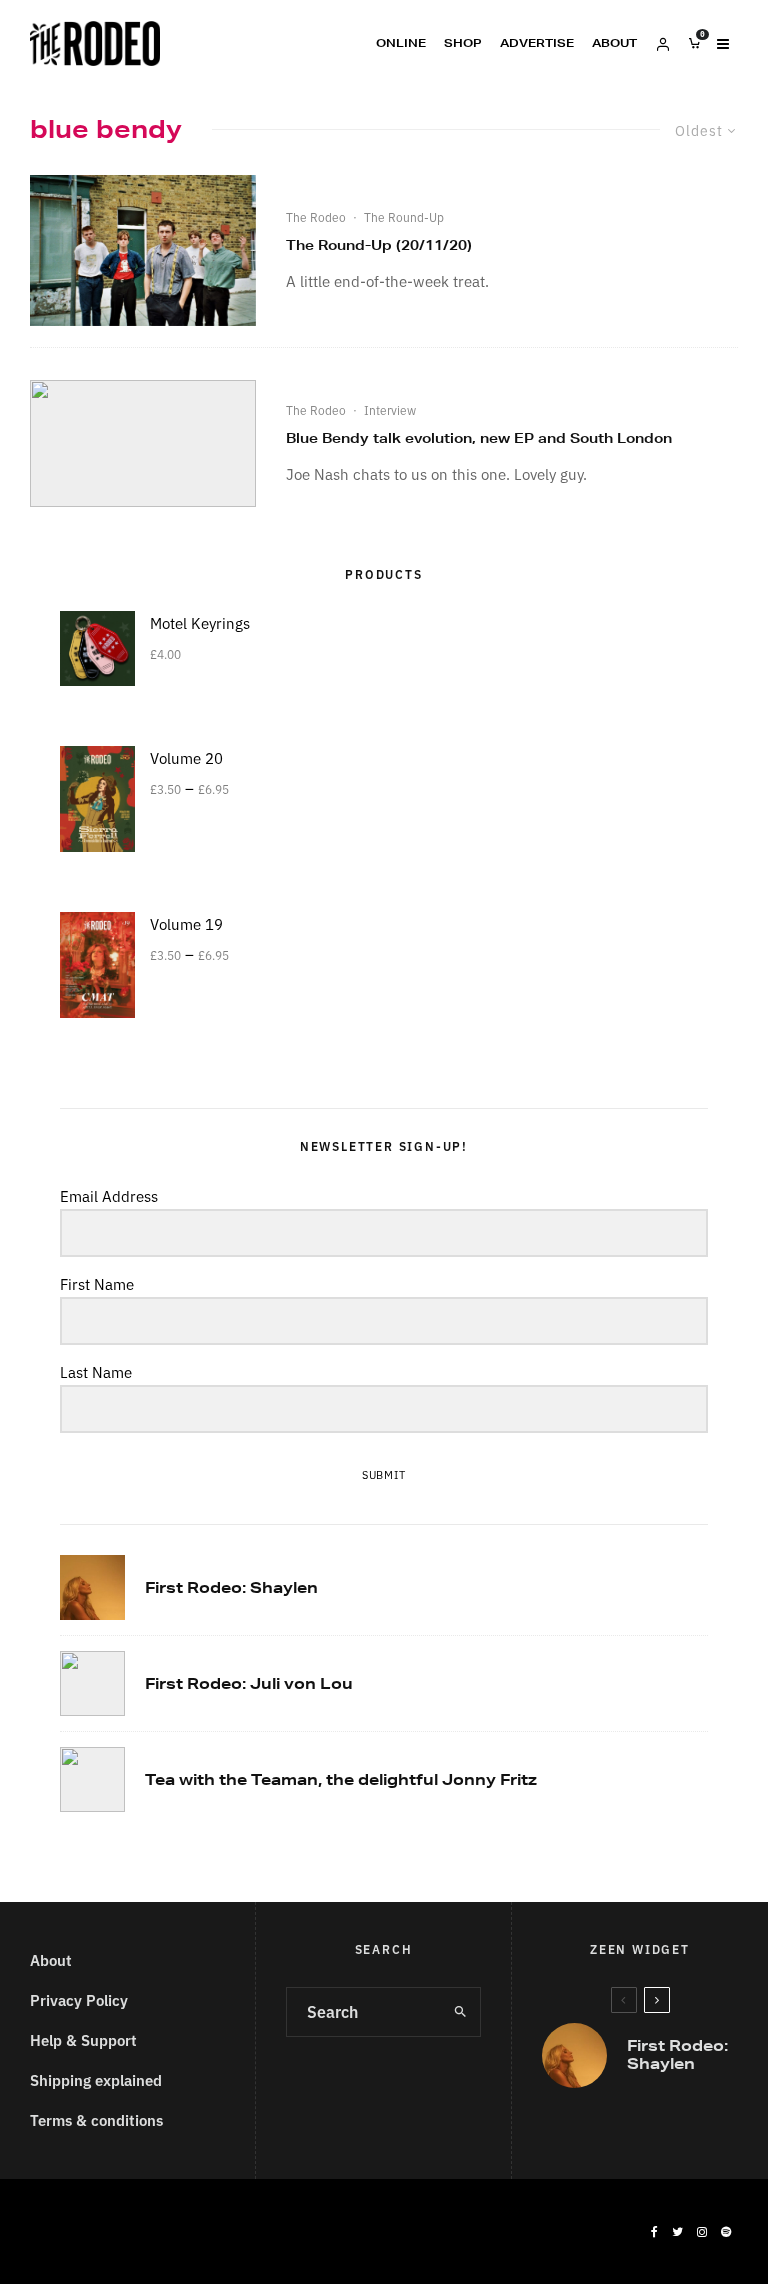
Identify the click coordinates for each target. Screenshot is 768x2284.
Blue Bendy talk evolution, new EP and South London (479, 438)
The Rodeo (316, 216)
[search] (460, 2012)
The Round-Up (404, 216)
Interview (390, 409)
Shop (463, 43)
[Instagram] (702, 2232)
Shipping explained (96, 2079)
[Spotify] (726, 2232)
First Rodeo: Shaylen (231, 1588)
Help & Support (83, 2039)
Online (401, 43)
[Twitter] (677, 2232)
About (614, 43)
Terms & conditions (96, 2119)
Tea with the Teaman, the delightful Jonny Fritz (341, 1780)
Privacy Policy (79, 1999)
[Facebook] (654, 2232)
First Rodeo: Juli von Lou (249, 1684)
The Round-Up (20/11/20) (379, 245)
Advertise (537, 43)
